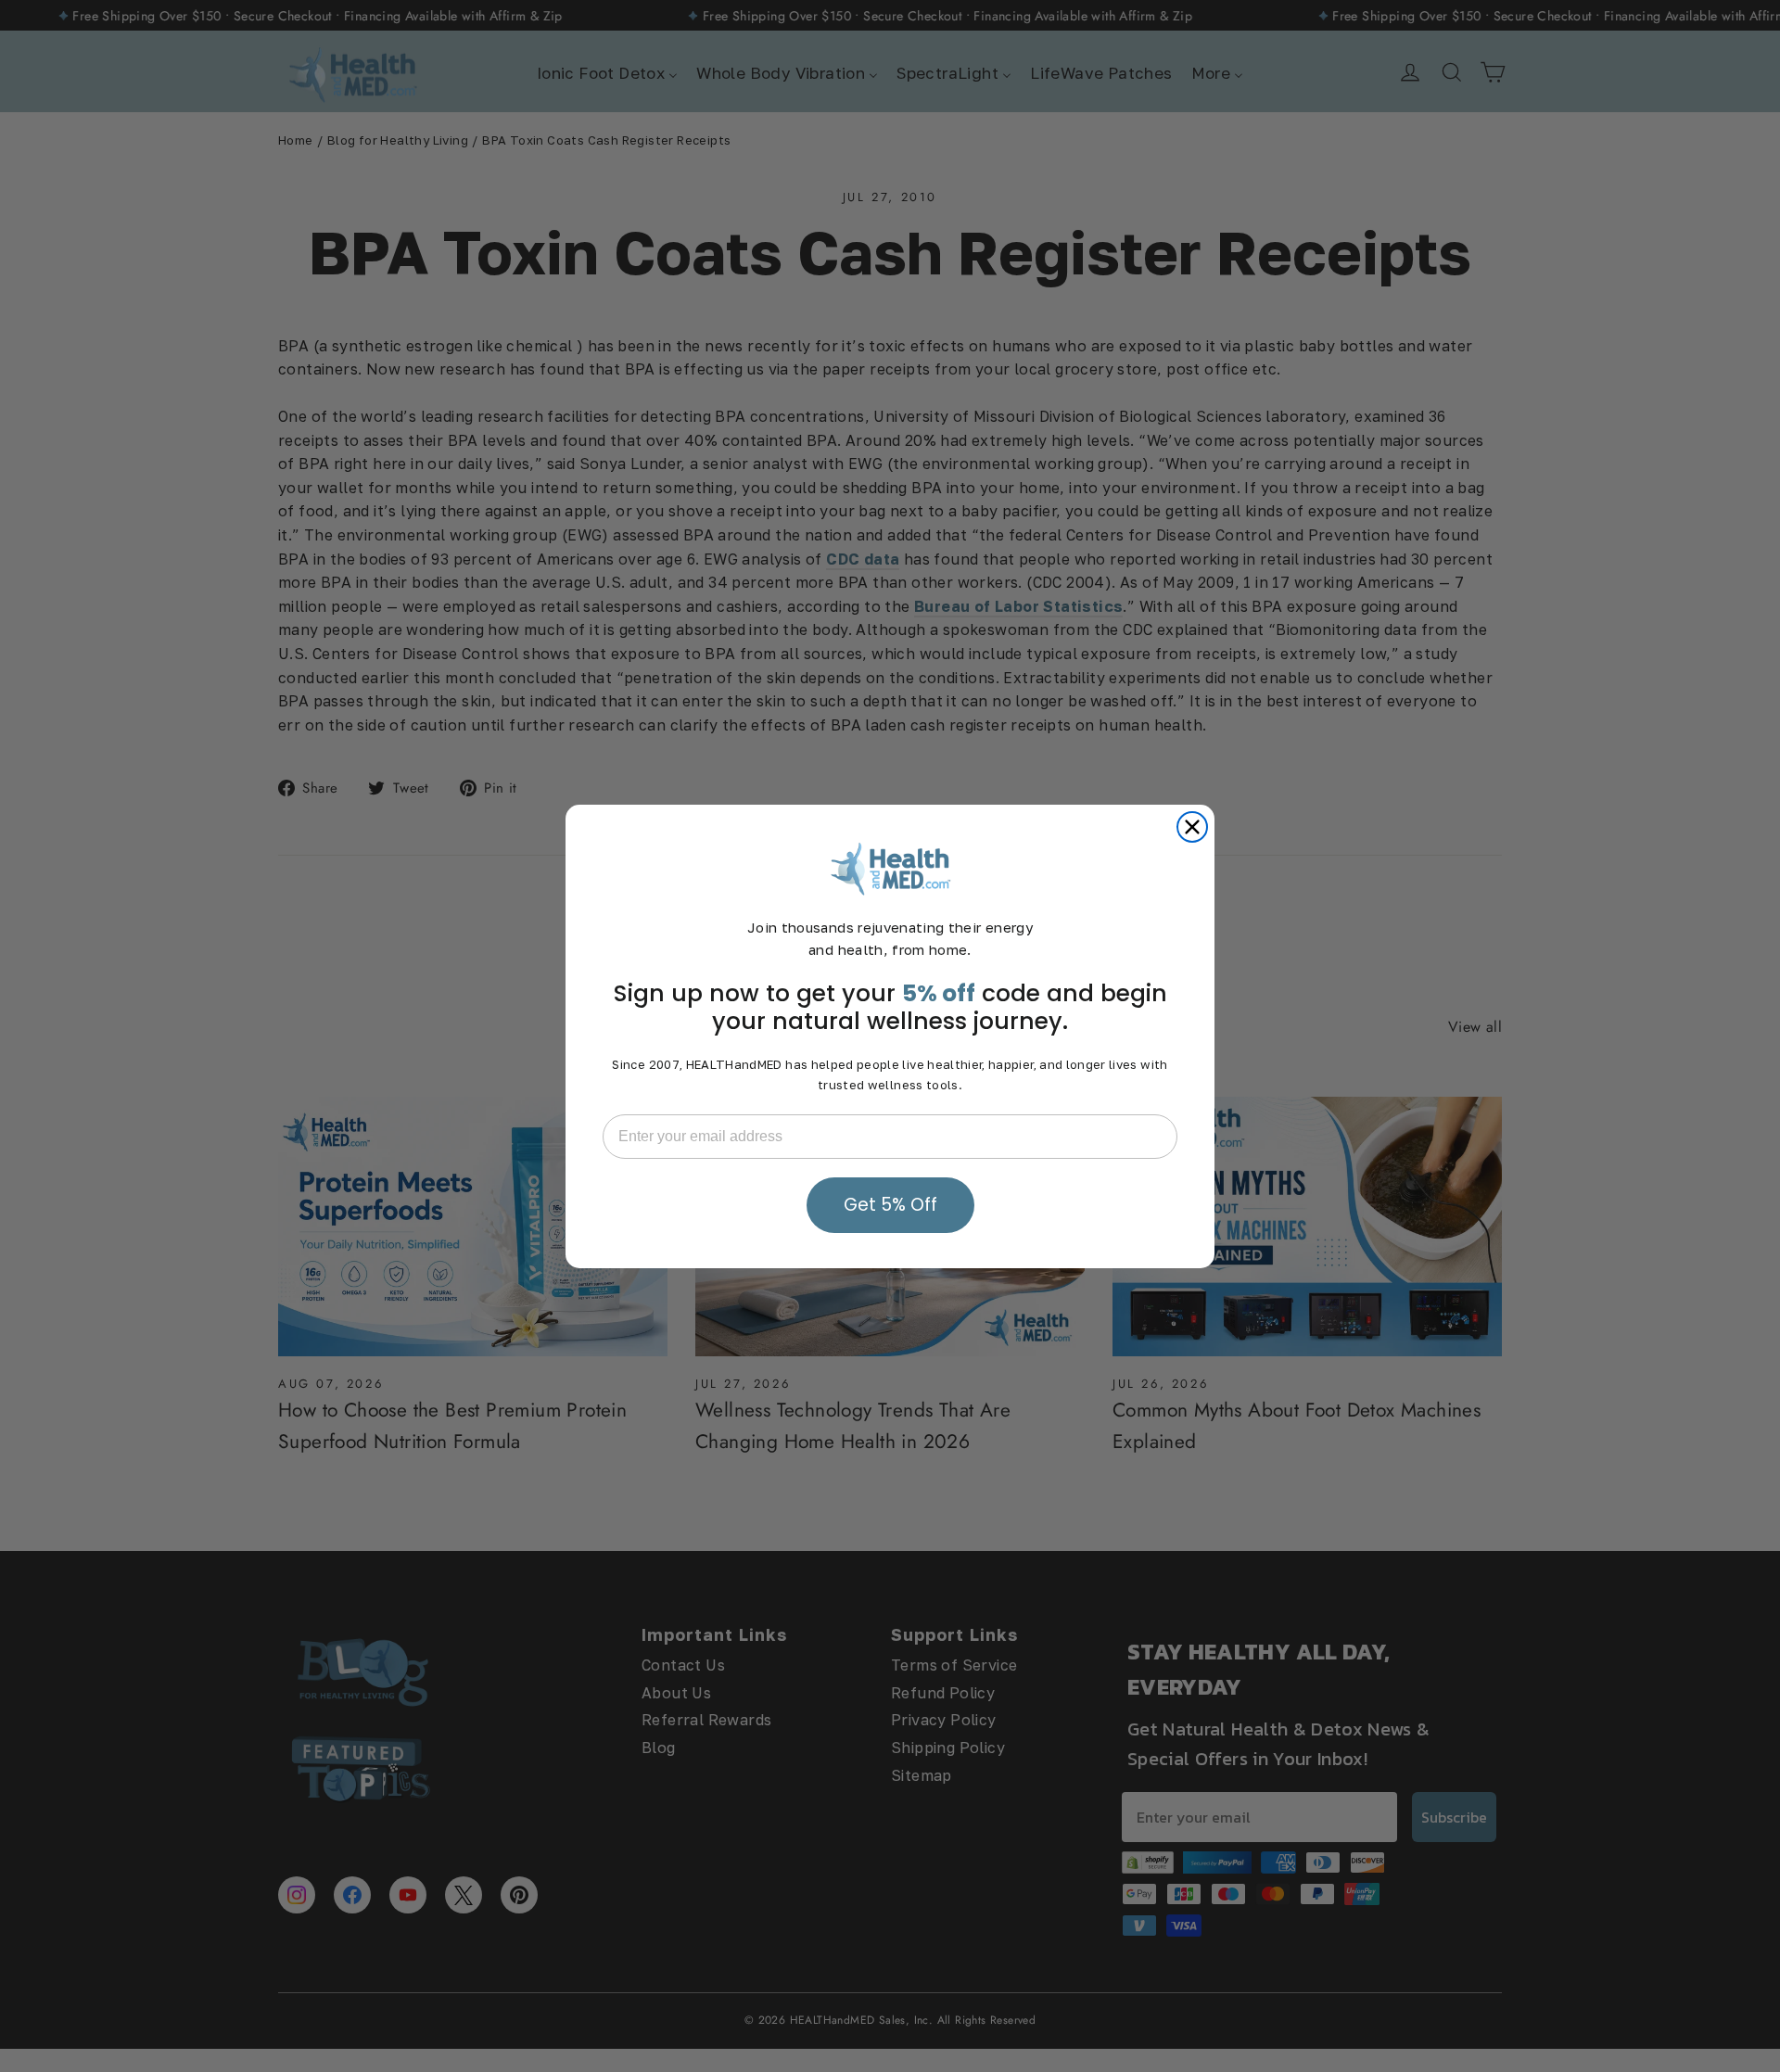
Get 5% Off (890, 1205)
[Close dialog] (1192, 827)
